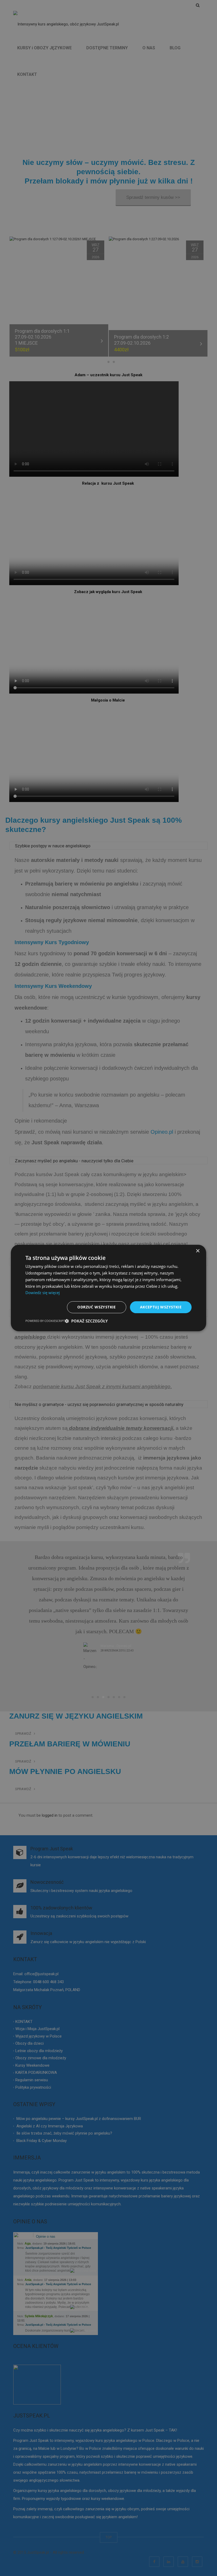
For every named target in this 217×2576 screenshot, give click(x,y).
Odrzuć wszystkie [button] (96, 1307)
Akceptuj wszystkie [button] (161, 1307)
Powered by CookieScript (45, 1321)
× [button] (198, 1251)
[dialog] (108, 1288)
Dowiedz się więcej (43, 1293)
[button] (86, 1321)
